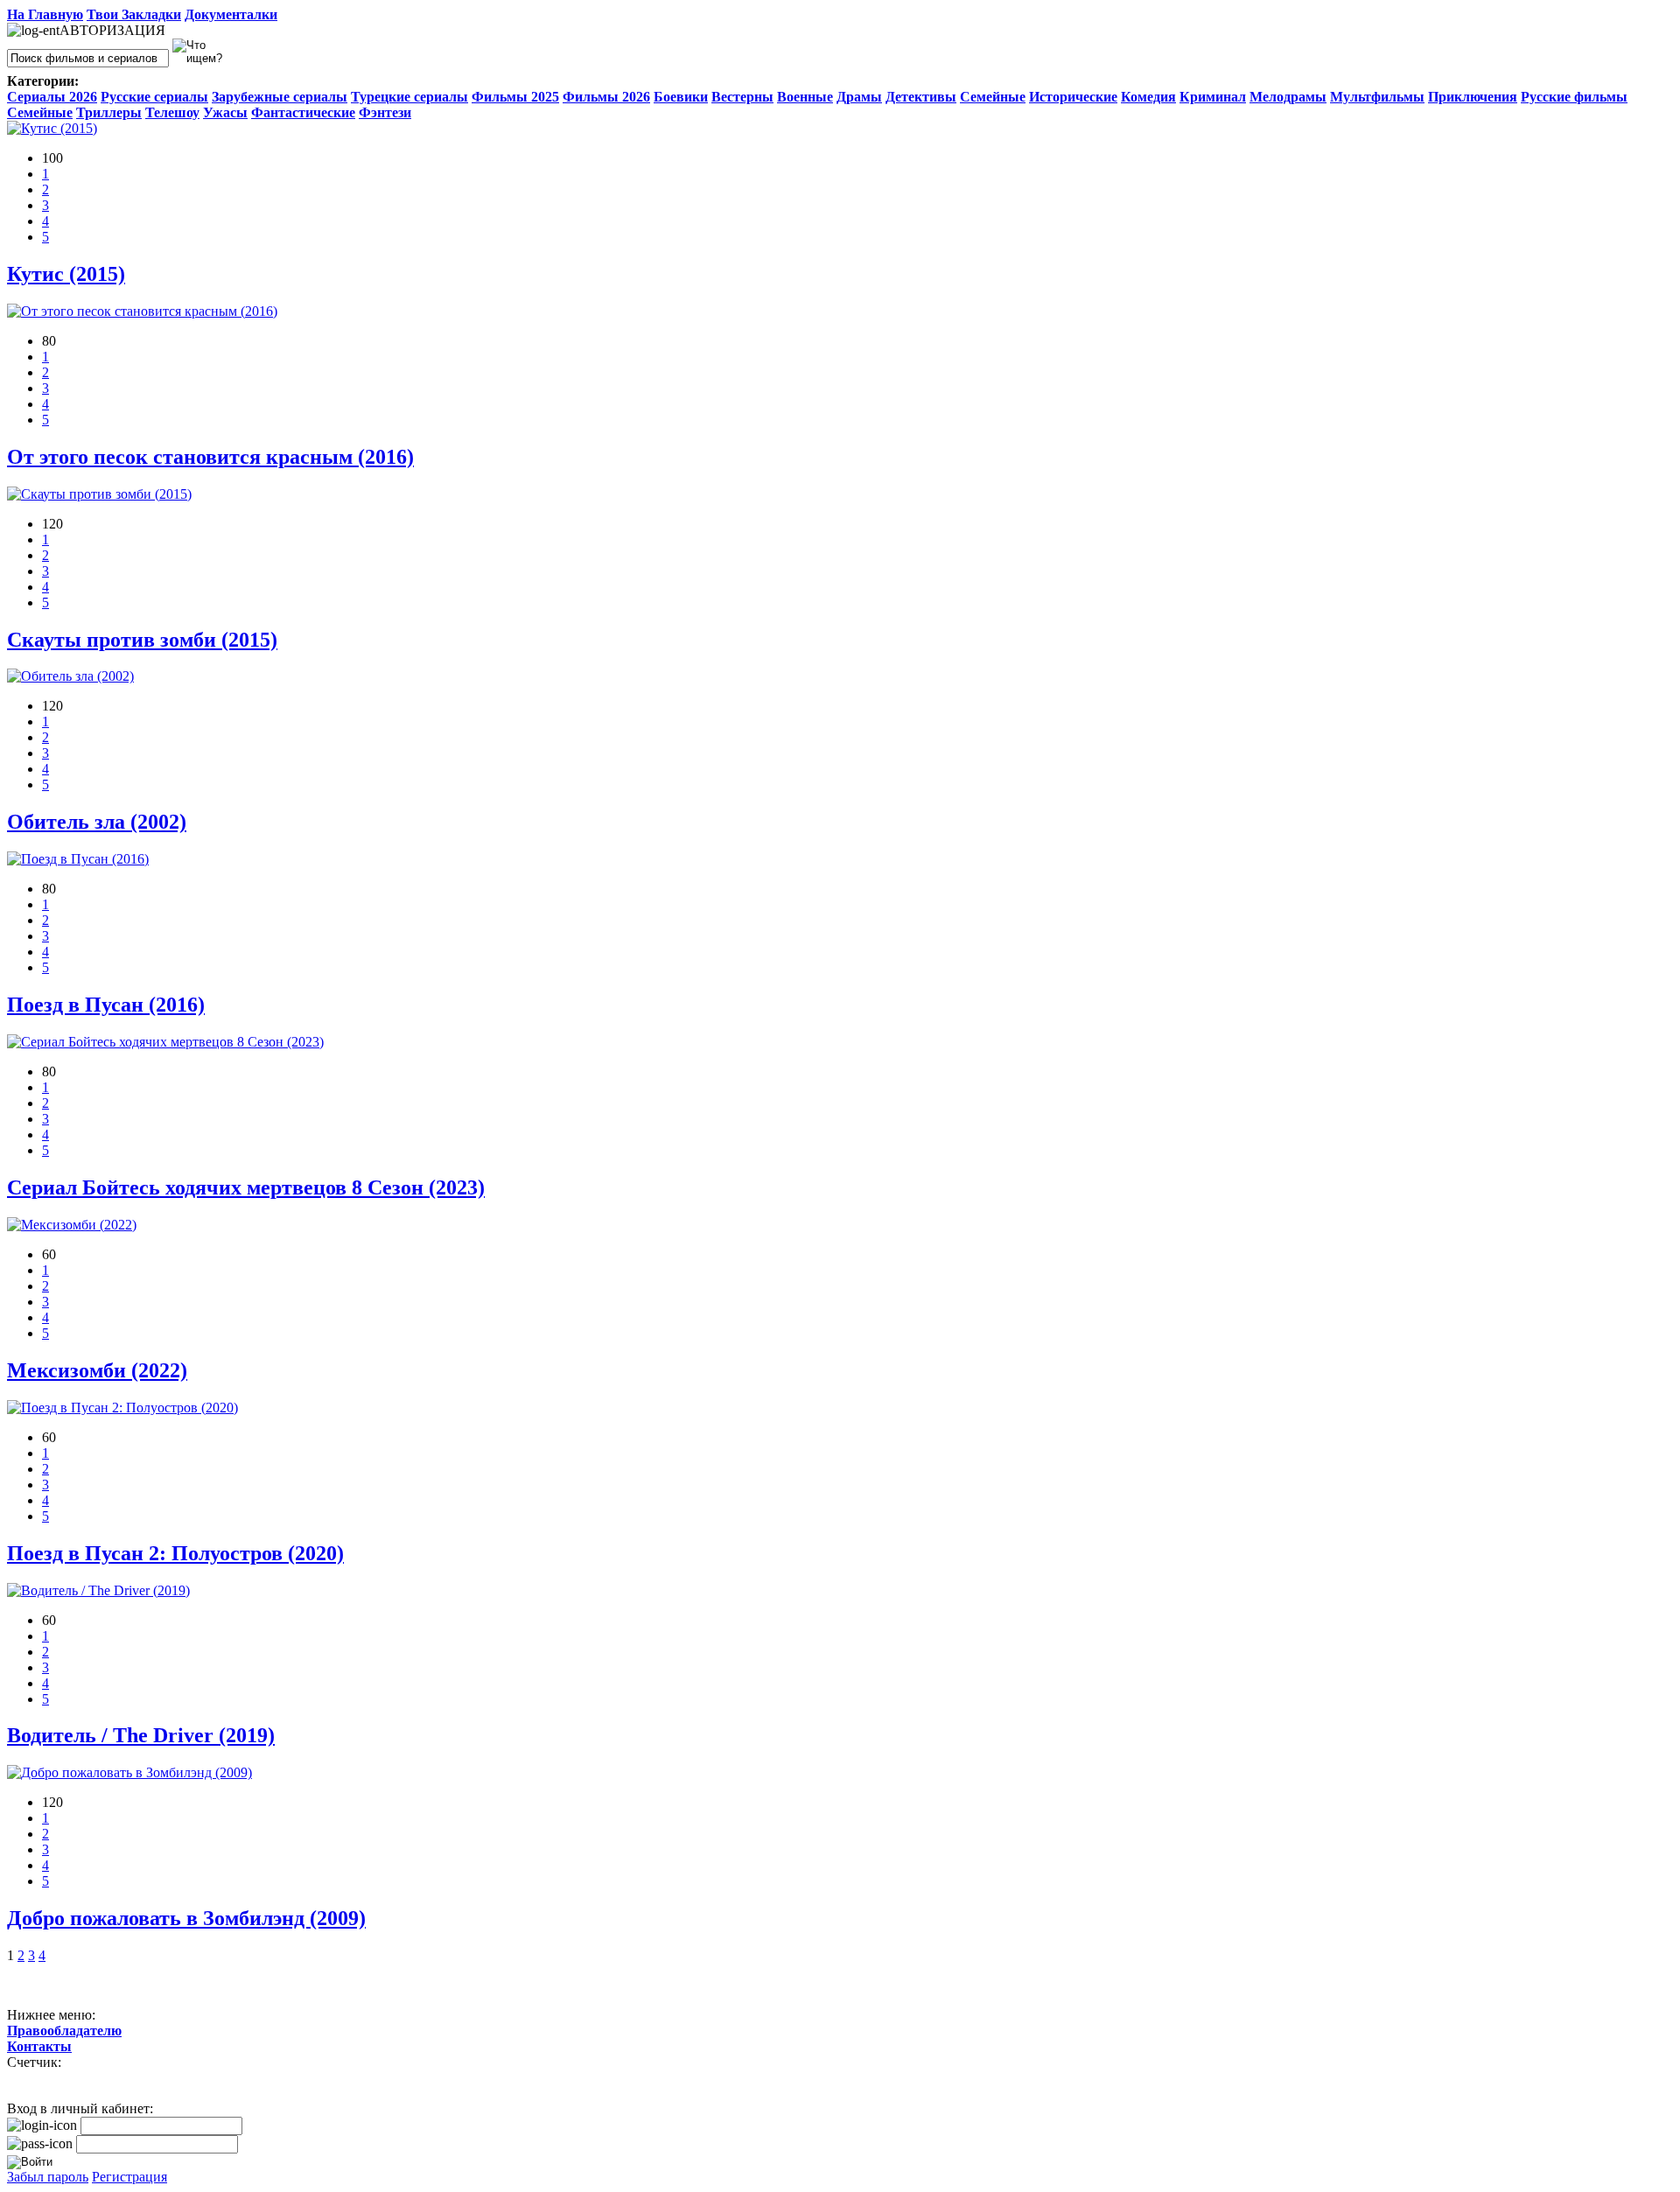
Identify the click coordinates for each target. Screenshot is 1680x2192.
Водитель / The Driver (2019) (141, 1735)
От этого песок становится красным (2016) (210, 457)
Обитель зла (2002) (97, 822)
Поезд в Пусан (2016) (106, 1005)
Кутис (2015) (66, 274)
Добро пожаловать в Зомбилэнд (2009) (186, 1918)
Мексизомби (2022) (97, 1370)
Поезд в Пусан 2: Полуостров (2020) (175, 1553)
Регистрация (129, 2177)
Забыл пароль (48, 2177)
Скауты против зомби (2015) (142, 640)
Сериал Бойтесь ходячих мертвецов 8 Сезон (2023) (246, 1187)
